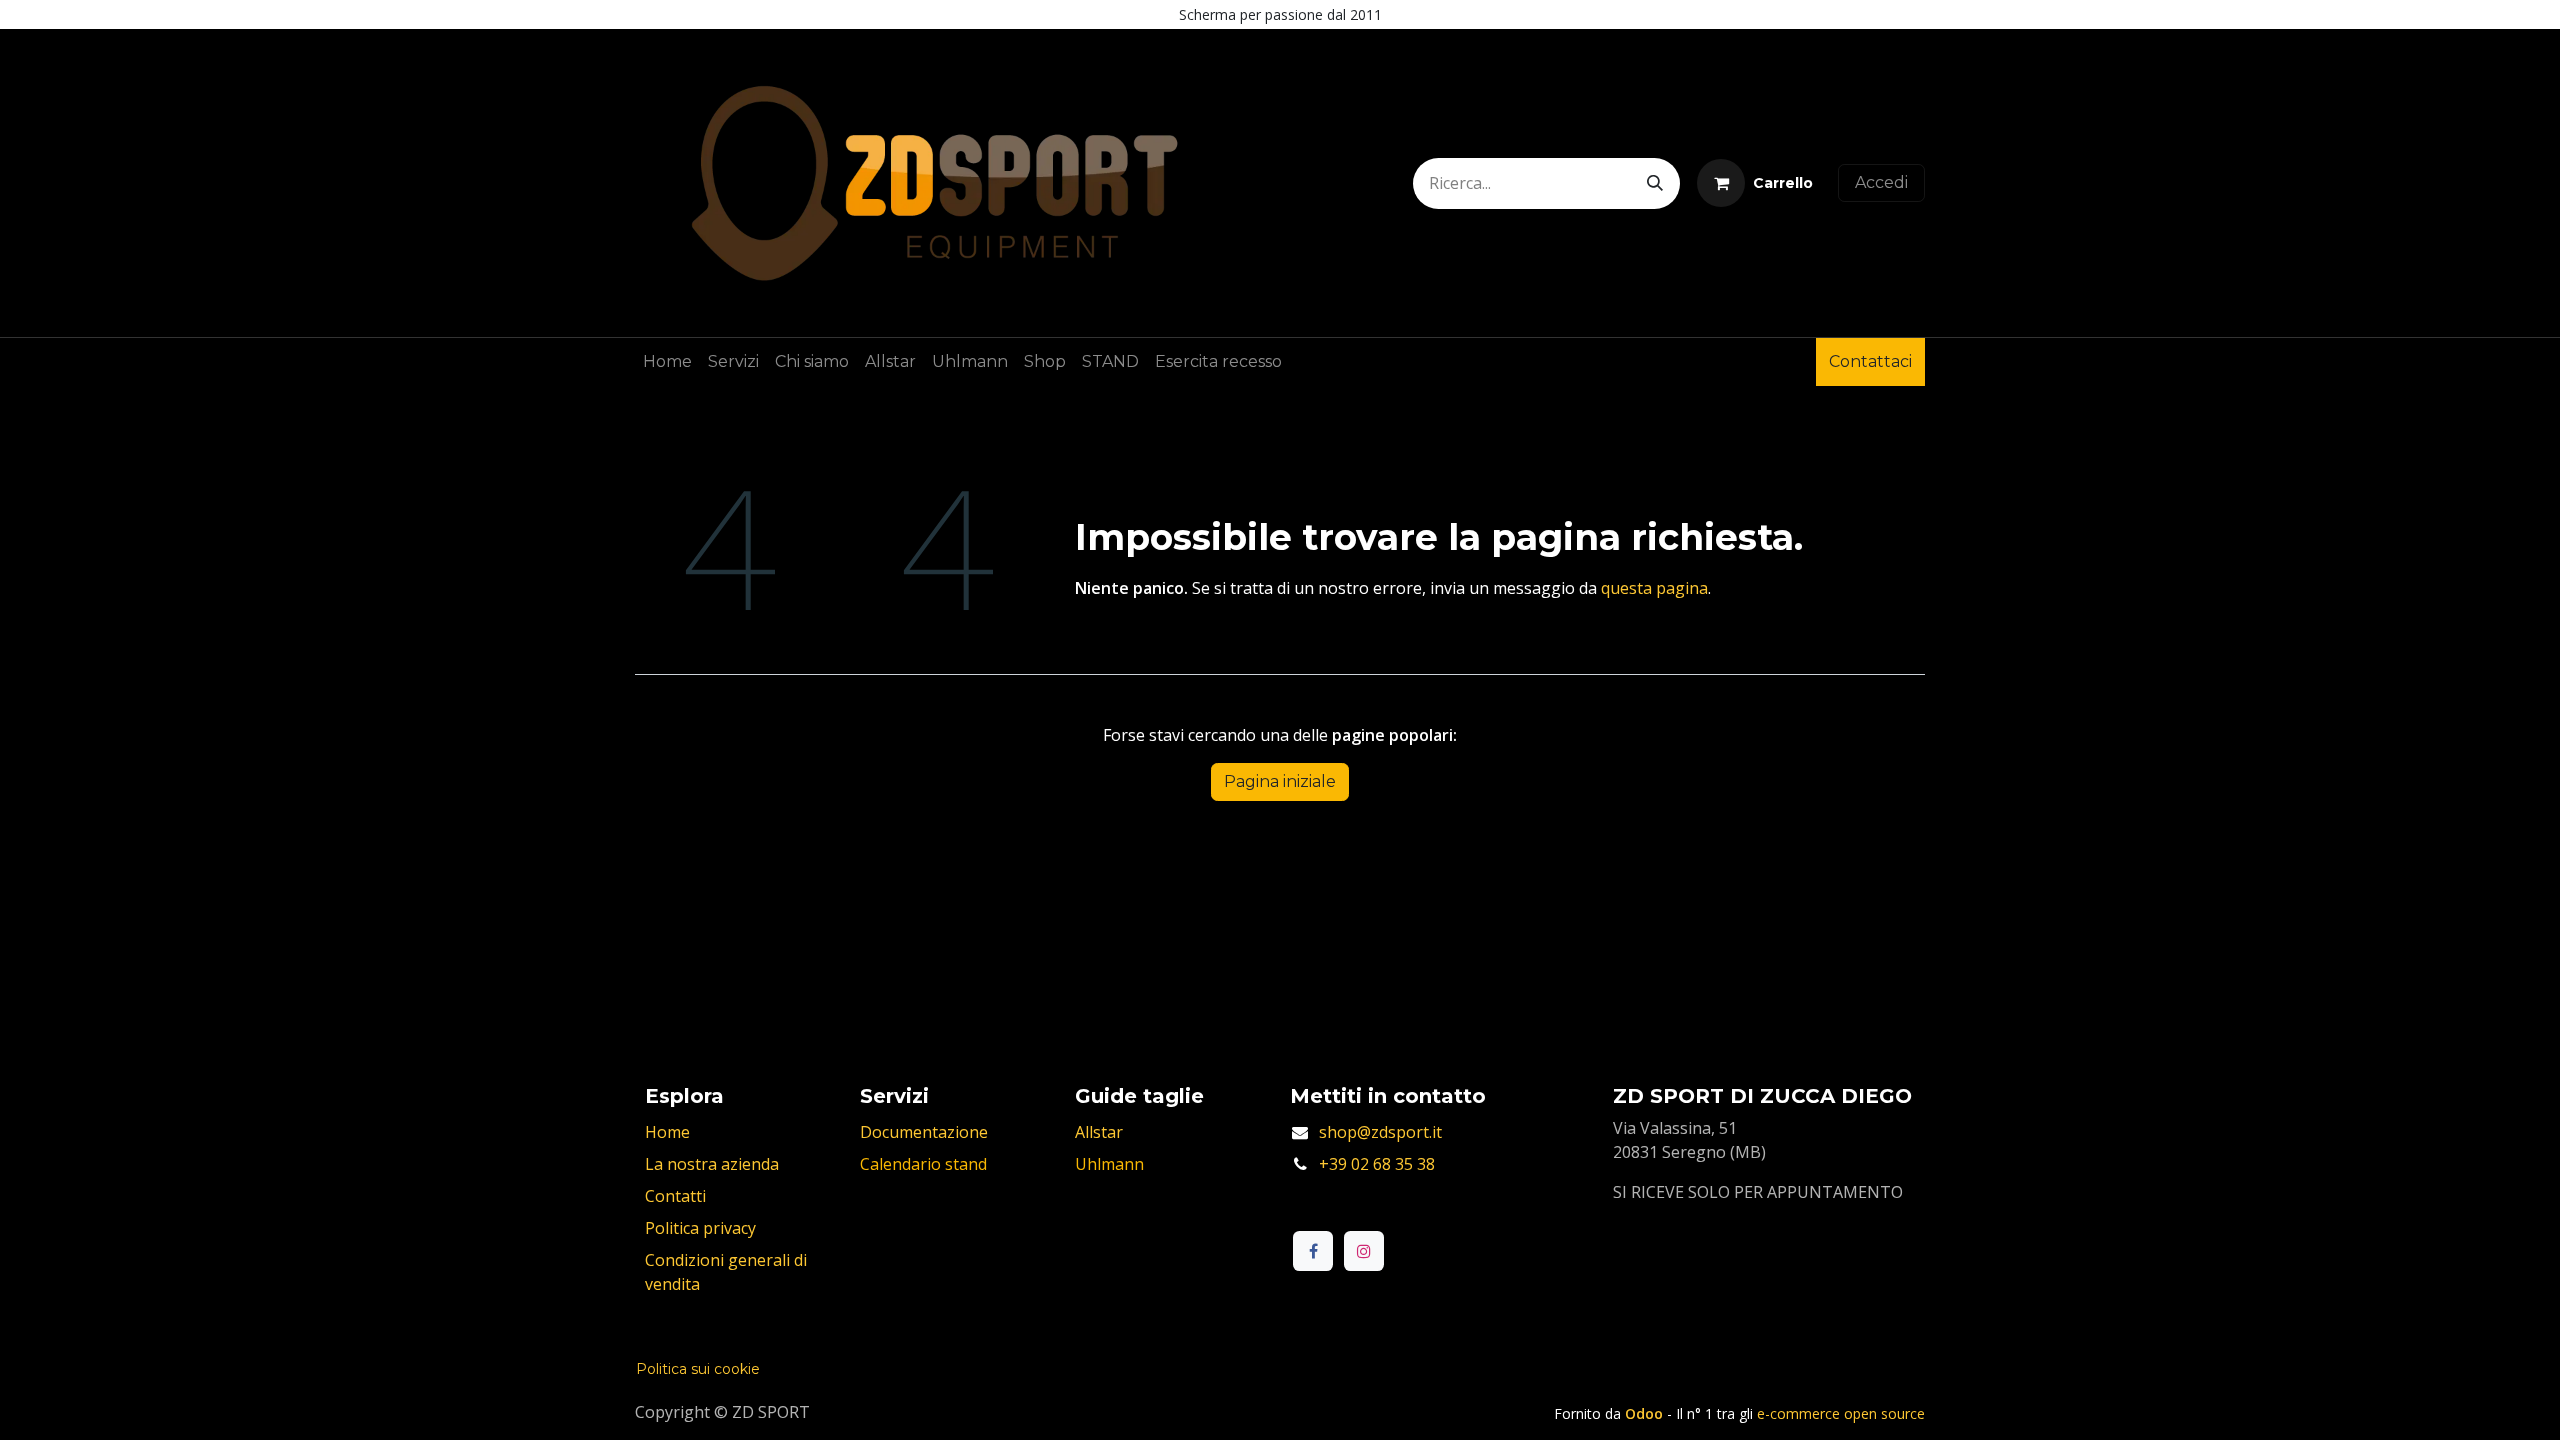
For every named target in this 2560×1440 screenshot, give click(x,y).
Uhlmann (1109, 1164)
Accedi (1881, 182)
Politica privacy (700, 1228)
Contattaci (1870, 361)
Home (667, 1132)
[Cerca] (1655, 183)
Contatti (675, 1196)
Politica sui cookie (698, 1369)
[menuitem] (667, 362)
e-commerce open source (1841, 1413)
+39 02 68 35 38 (1377, 1164)
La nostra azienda (712, 1164)
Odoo (1646, 1413)
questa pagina (1654, 588)
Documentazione (924, 1132)
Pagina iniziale (1280, 781)
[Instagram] (1364, 1251)
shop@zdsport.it (1380, 1132)
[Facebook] (1313, 1251)
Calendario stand (923, 1164)
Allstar (1099, 1132)
